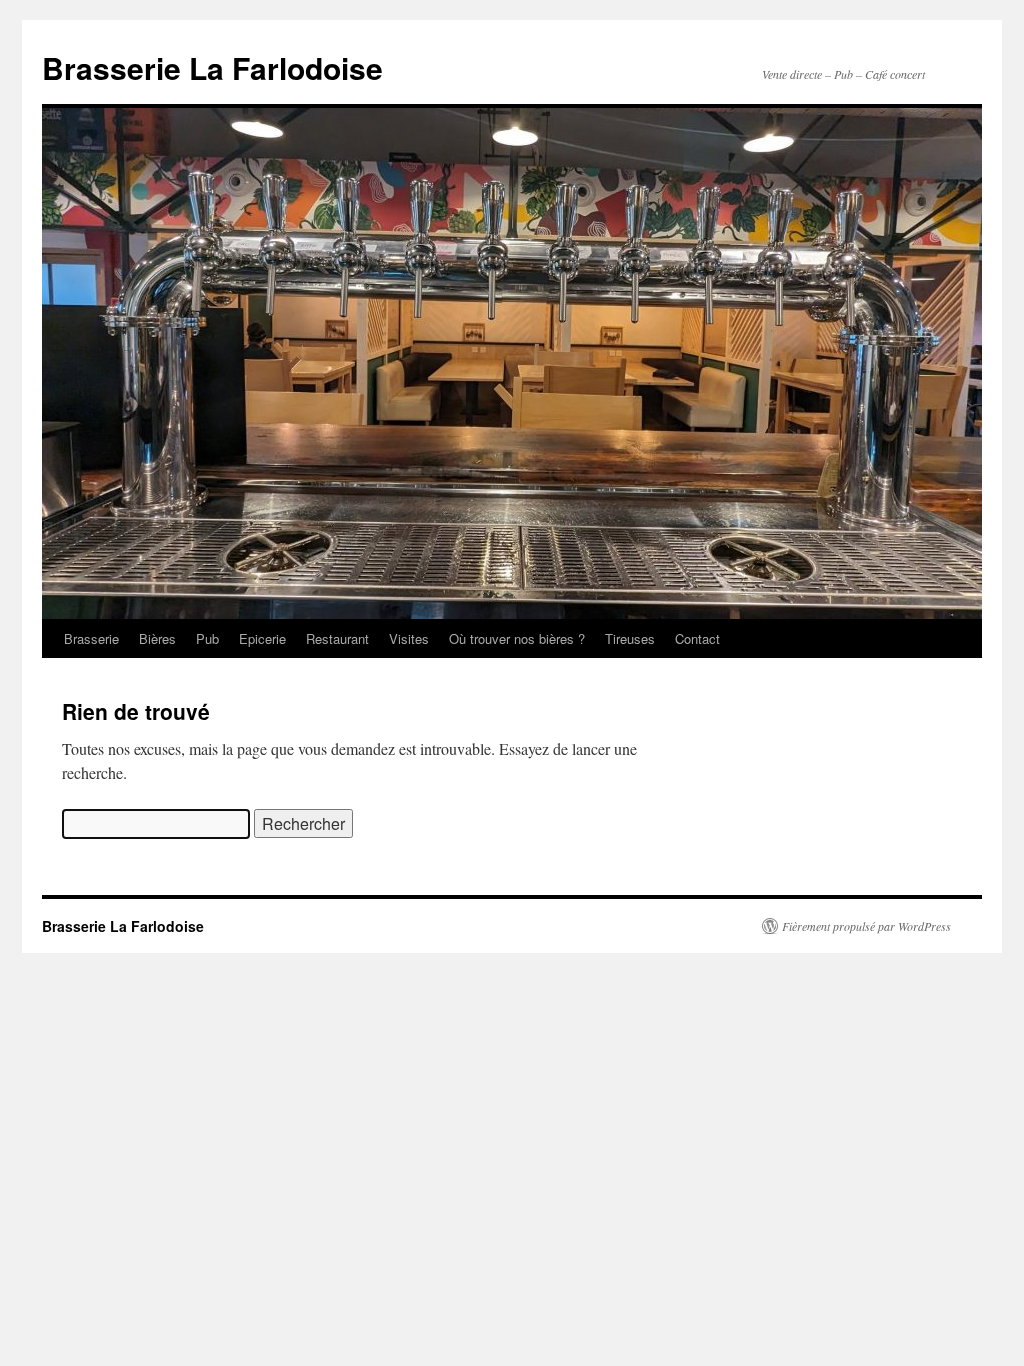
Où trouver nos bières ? (517, 638)
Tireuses (630, 638)
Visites (409, 638)
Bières (157, 638)
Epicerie (262, 638)
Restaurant (337, 638)
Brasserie (91, 638)
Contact (697, 638)
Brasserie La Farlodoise (212, 67)
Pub (207, 638)
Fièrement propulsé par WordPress (866, 926)
